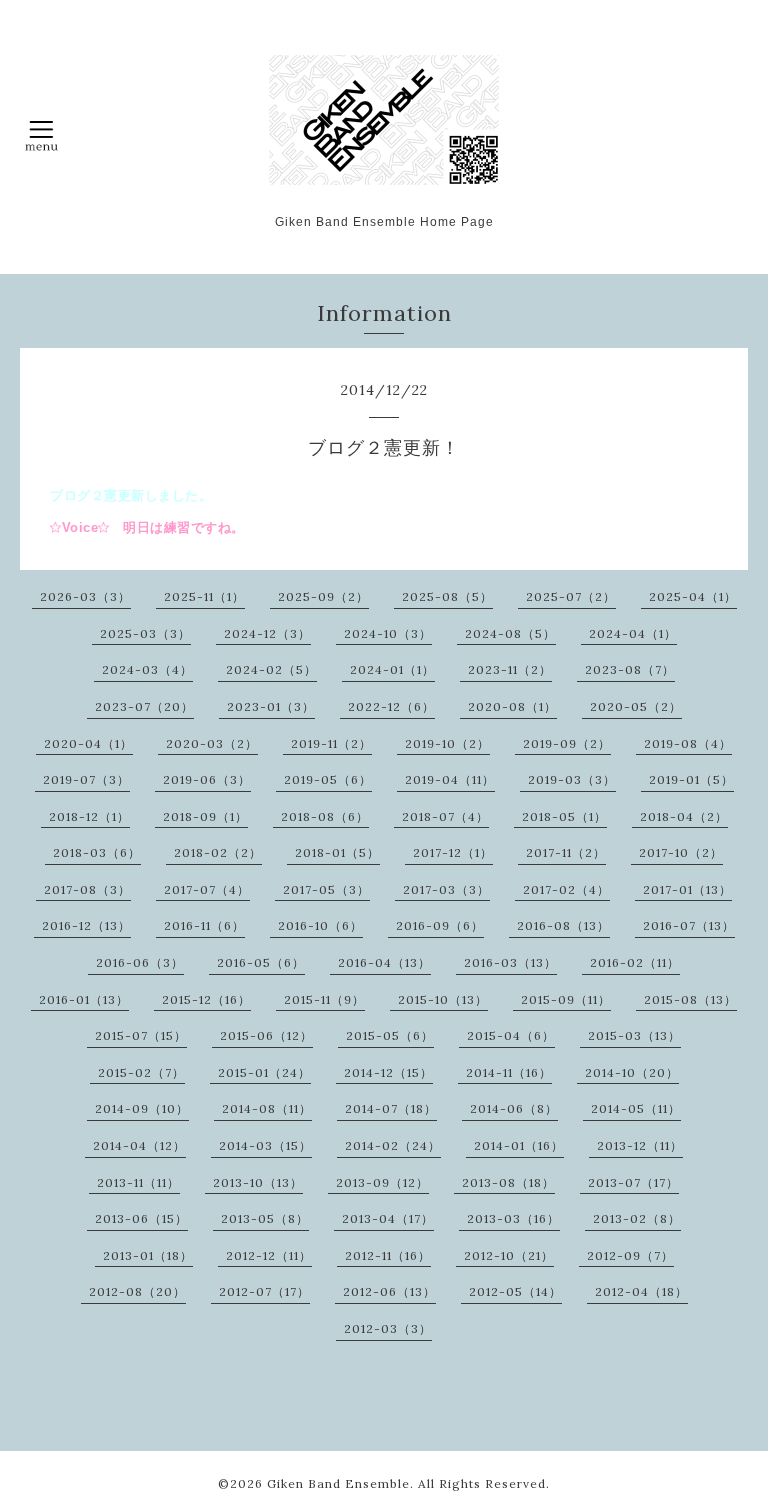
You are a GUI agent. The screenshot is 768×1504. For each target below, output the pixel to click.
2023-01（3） (271, 706)
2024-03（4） (147, 669)
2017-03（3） (446, 889)
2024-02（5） (271, 669)
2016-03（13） (510, 962)
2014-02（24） (393, 1145)
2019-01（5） (691, 779)
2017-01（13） (687, 889)
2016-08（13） (563, 925)
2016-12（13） (86, 925)
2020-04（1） (88, 743)
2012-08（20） (137, 1291)
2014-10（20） (632, 1072)
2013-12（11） (640, 1145)
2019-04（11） (450, 779)
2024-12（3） (267, 633)
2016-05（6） (261, 962)
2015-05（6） (390, 1035)
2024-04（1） (633, 633)
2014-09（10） (142, 1108)
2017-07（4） (207, 889)
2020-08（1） (512, 706)
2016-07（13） (689, 925)
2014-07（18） (391, 1108)
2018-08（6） (325, 816)
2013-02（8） (637, 1218)
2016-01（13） (84, 999)
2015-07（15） (141, 1035)
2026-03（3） (85, 596)
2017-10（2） (681, 852)
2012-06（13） (389, 1291)
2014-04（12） (139, 1145)
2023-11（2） (510, 669)
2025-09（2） (323, 596)
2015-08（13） (690, 999)
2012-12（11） (269, 1255)
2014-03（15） (265, 1145)
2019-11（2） (331, 743)
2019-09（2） (567, 743)
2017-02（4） (566, 889)
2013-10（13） (258, 1182)
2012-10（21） (509, 1255)
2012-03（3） (388, 1328)
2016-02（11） (635, 962)
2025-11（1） (204, 596)
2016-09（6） (440, 925)
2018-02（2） (218, 852)
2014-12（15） (388, 1072)
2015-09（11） (566, 999)
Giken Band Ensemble (338, 1483)
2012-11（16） (388, 1255)
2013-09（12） (382, 1182)
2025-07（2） (571, 596)
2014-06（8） (514, 1108)
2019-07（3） (86, 779)
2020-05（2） (636, 706)
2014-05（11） (636, 1108)
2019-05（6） (328, 779)
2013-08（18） (508, 1182)
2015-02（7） (141, 1072)
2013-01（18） (148, 1255)
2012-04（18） (641, 1291)
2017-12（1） (453, 852)
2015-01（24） (264, 1072)
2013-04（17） (388, 1218)
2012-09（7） (630, 1255)
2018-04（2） (684, 816)
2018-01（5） (337, 852)
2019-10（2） (447, 743)
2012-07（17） (264, 1291)
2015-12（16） (206, 999)
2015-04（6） (511, 1035)
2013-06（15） (141, 1218)
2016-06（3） (140, 962)
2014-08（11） (267, 1108)
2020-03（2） (212, 743)
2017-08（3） (87, 889)
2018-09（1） (205, 816)
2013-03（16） (513, 1218)
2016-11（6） (204, 925)
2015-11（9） (324, 999)
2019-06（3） (207, 779)
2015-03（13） (634, 1035)
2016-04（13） (384, 962)
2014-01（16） (519, 1145)
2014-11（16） (509, 1072)
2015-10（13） (443, 999)
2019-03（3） (572, 779)
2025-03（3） (145, 633)
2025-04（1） (693, 596)
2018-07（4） (445, 816)
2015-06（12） (266, 1035)
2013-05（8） (265, 1218)
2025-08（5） (447, 596)
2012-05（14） (515, 1291)
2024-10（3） (388, 633)
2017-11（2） (566, 852)
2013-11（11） (138, 1182)
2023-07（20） (144, 706)
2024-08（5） (510, 633)
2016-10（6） (320, 925)
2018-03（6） (97, 852)
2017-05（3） (326, 889)
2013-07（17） (633, 1182)
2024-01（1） (392, 669)
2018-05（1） (564, 816)
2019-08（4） (688, 743)
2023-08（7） (630, 669)
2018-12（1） (89, 816)
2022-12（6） (391, 706)
